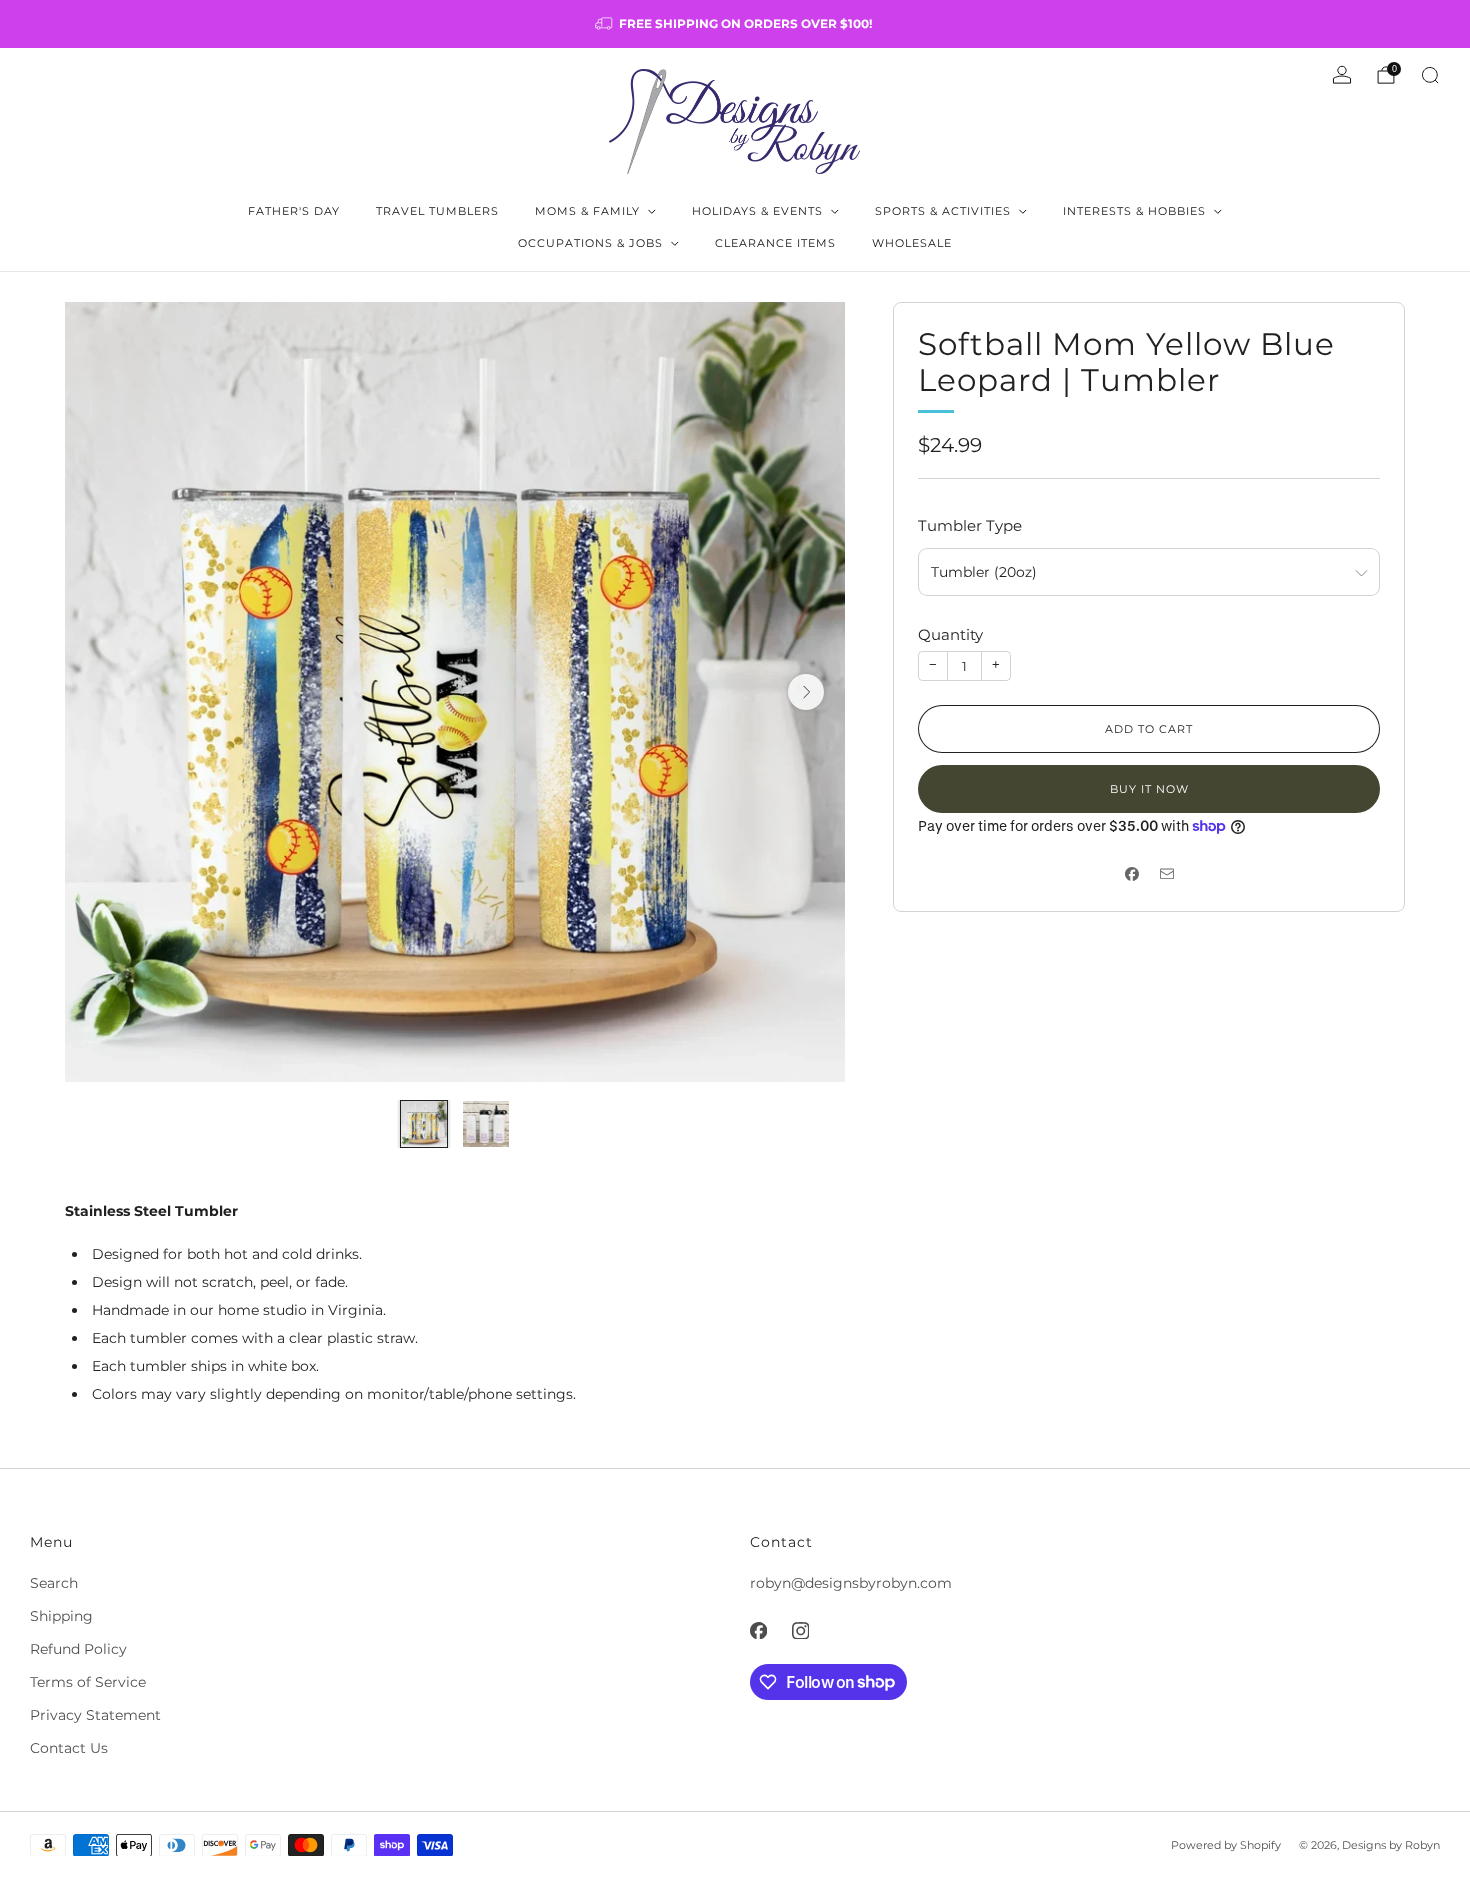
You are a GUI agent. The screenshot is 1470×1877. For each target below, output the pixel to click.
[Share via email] (1166, 873)
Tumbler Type (970, 525)
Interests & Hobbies (1134, 211)
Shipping (61, 1616)
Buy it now (1149, 789)
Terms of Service (88, 1682)
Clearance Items (775, 243)
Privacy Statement (95, 1715)
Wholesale (912, 243)
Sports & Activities (943, 211)
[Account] (1342, 75)
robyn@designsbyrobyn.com (851, 1583)
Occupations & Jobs (590, 243)
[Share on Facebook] (1131, 873)
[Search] (1430, 75)
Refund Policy (78, 1649)
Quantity (950, 634)
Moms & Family (587, 211)
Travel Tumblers (437, 211)
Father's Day (294, 211)
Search (54, 1583)
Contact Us (69, 1748)
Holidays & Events (757, 211)
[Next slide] (806, 692)
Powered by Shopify (1226, 1845)
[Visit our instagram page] (800, 1631)
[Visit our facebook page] (758, 1631)
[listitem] (735, 24)
